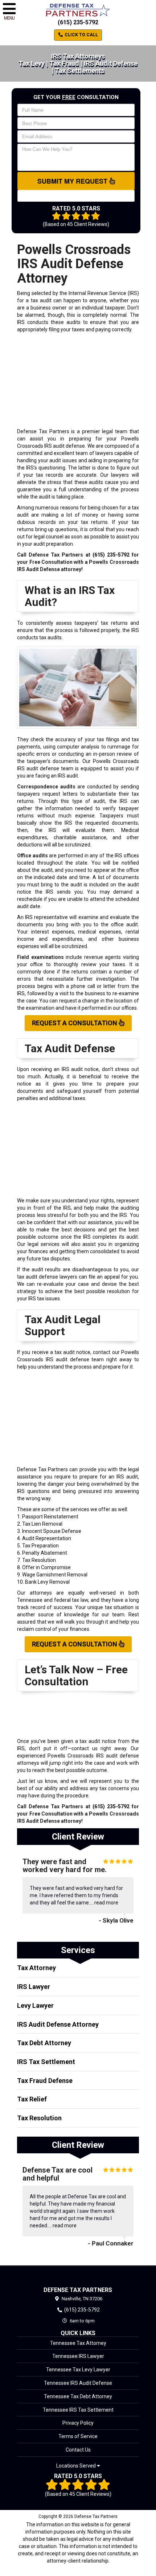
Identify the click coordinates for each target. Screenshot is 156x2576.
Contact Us (78, 2450)
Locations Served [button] (77, 2466)
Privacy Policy (78, 2423)
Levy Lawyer (35, 2005)
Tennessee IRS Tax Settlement (78, 2410)
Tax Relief (32, 2099)
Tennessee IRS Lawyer (78, 2356)
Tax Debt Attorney (44, 2043)
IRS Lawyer (34, 1987)
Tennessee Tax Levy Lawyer (78, 2370)
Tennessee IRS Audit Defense (78, 2383)
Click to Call (81, 35)
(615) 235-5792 (78, 22)
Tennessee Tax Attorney (78, 2343)
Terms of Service (78, 2436)
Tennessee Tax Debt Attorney (78, 2396)
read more (106, 1903)
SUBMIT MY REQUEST (73, 181)
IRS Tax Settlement (46, 2062)
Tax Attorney (36, 1968)
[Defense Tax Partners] (78, 2276)
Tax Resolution (39, 2118)
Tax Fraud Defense (45, 2081)
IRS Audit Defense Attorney (58, 2024)
